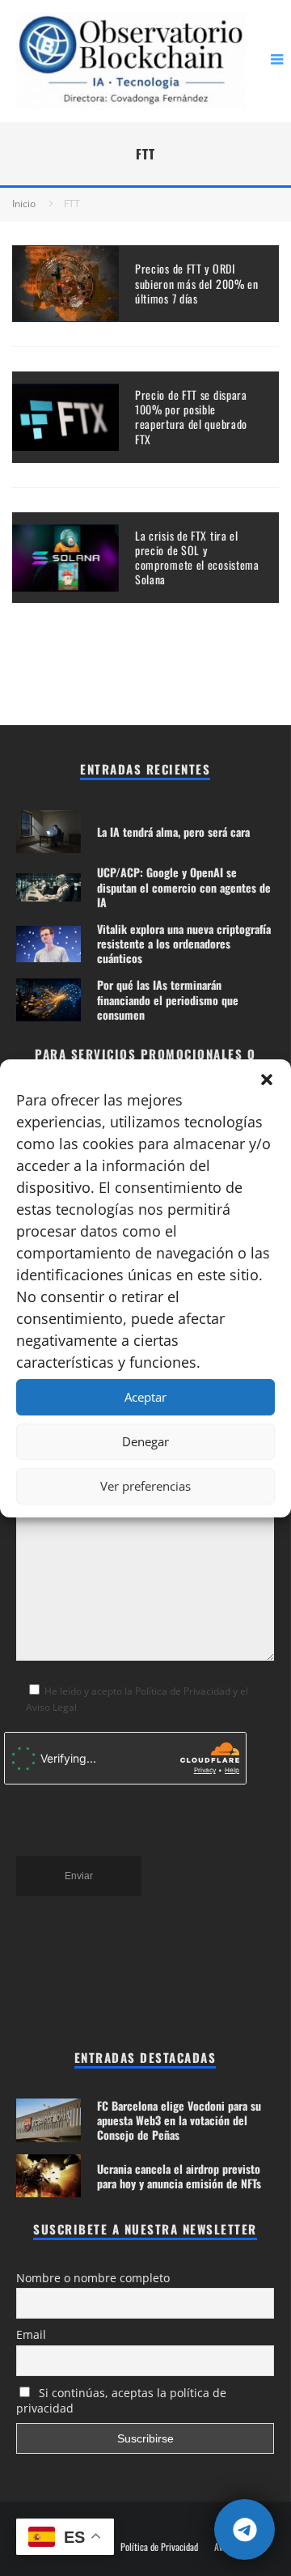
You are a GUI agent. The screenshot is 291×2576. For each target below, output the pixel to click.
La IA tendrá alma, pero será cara (173, 832)
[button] (267, 1080)
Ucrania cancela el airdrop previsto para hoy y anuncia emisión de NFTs (179, 2176)
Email (31, 2334)
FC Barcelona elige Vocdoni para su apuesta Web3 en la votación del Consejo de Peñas (179, 2120)
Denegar (145, 1441)
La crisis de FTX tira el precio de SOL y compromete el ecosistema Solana (197, 558)
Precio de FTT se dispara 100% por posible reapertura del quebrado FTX (191, 417)
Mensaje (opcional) (59, 1385)
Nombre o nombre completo (93, 2278)
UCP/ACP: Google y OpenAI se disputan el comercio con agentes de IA (184, 887)
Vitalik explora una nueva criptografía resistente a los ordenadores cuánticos (184, 943)
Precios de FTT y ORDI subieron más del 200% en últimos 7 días (197, 283)
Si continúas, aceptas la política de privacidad (121, 2400)
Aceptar (145, 1397)
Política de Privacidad (159, 2547)
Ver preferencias (145, 1486)
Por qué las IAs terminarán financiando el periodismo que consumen (168, 999)
